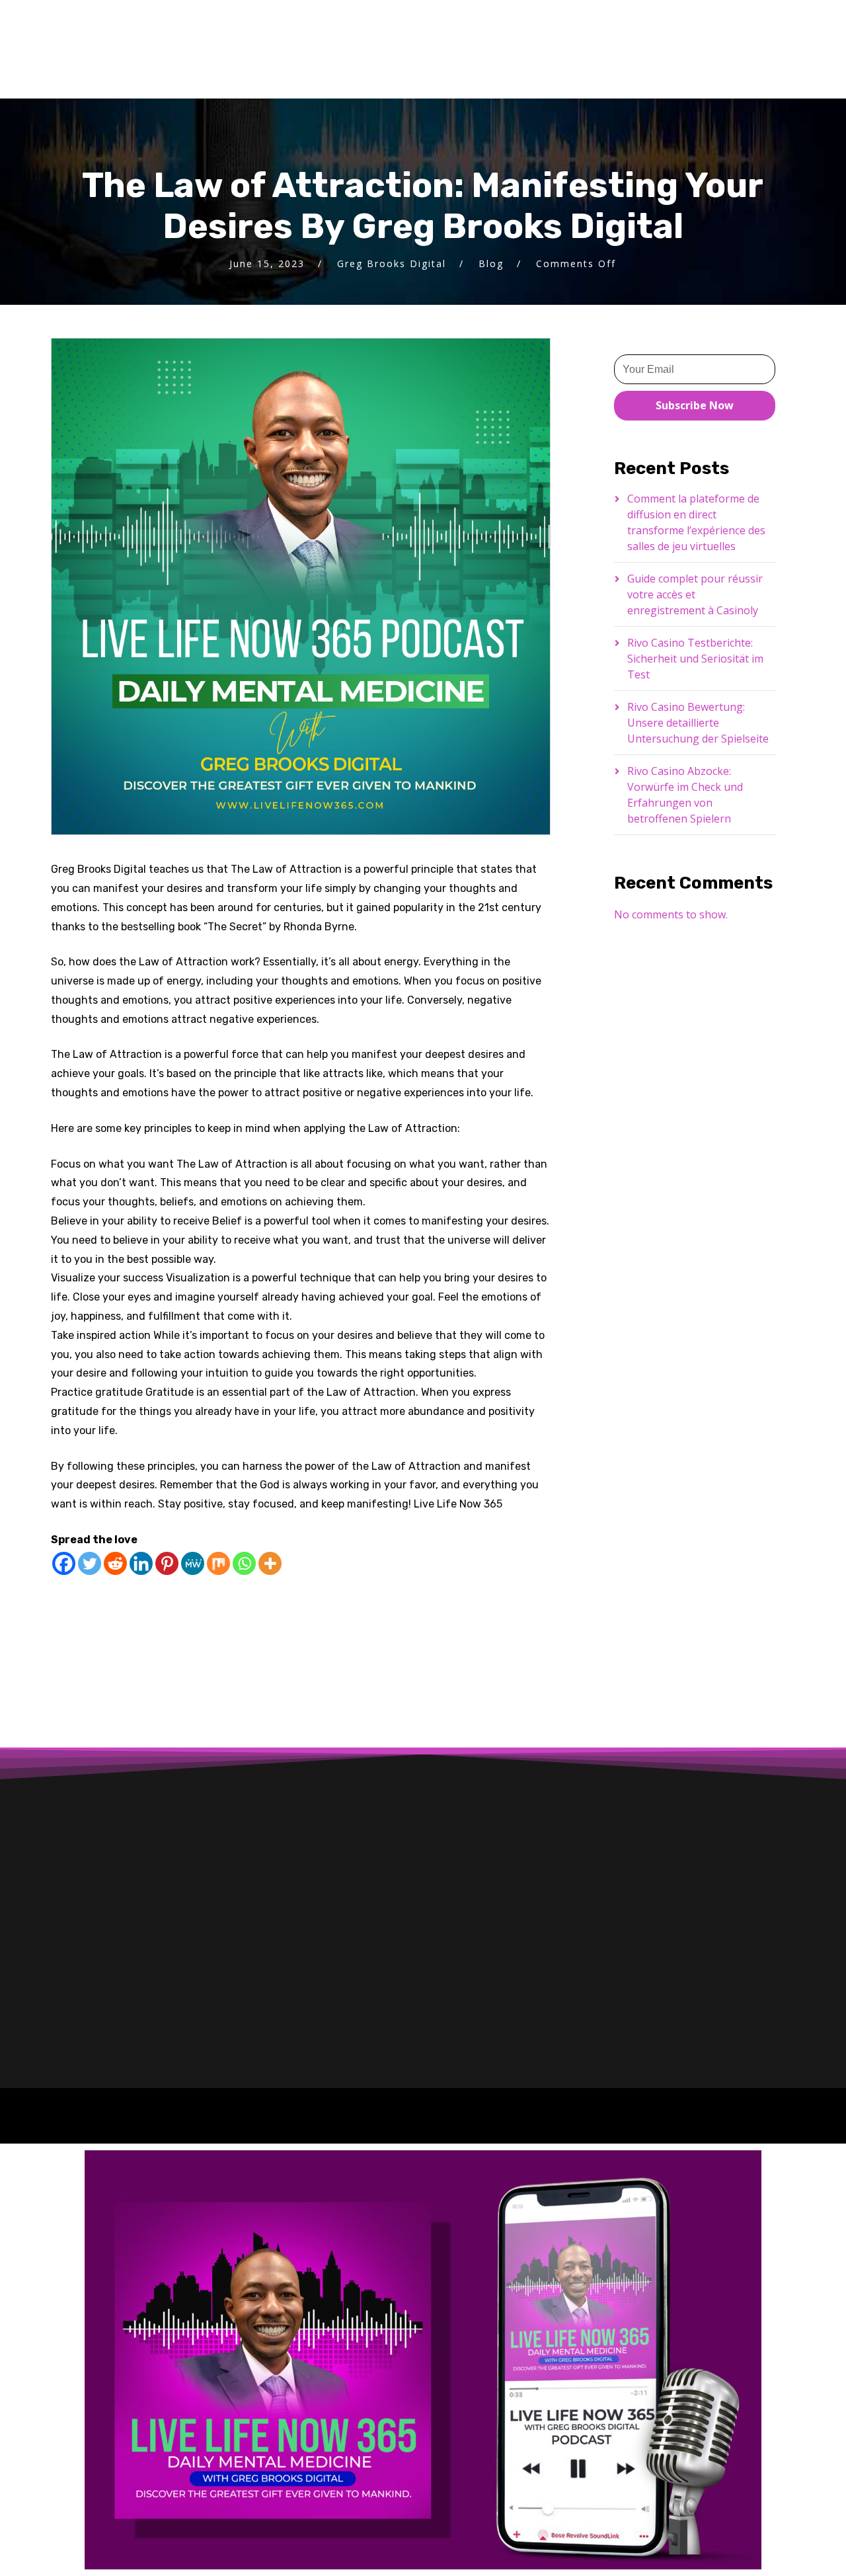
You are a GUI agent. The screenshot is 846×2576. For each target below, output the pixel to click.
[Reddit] (115, 1563)
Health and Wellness (199, 1622)
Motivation (457, 1622)
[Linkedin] (141, 1563)
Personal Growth (99, 1645)
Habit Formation (98, 1622)
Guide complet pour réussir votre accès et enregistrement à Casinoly (695, 594)
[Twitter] (90, 1563)
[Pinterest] (167, 1563)
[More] (270, 1563)
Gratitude (515, 1598)
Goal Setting (446, 1598)
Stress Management (432, 1645)
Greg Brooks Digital (392, 263)
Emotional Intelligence (349, 1598)
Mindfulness (385, 1622)
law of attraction (301, 1622)
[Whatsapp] (244, 1563)
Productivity (278, 1645)
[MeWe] (193, 1563)
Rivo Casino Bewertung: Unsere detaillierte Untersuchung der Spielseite (698, 723)
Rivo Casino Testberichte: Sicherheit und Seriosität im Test (695, 659)
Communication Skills (126, 1598)
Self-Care (346, 1645)
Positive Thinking (194, 1645)
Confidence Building (237, 1598)
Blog (491, 263)
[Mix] (218, 1563)
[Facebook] (64, 1563)
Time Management (104, 1668)
